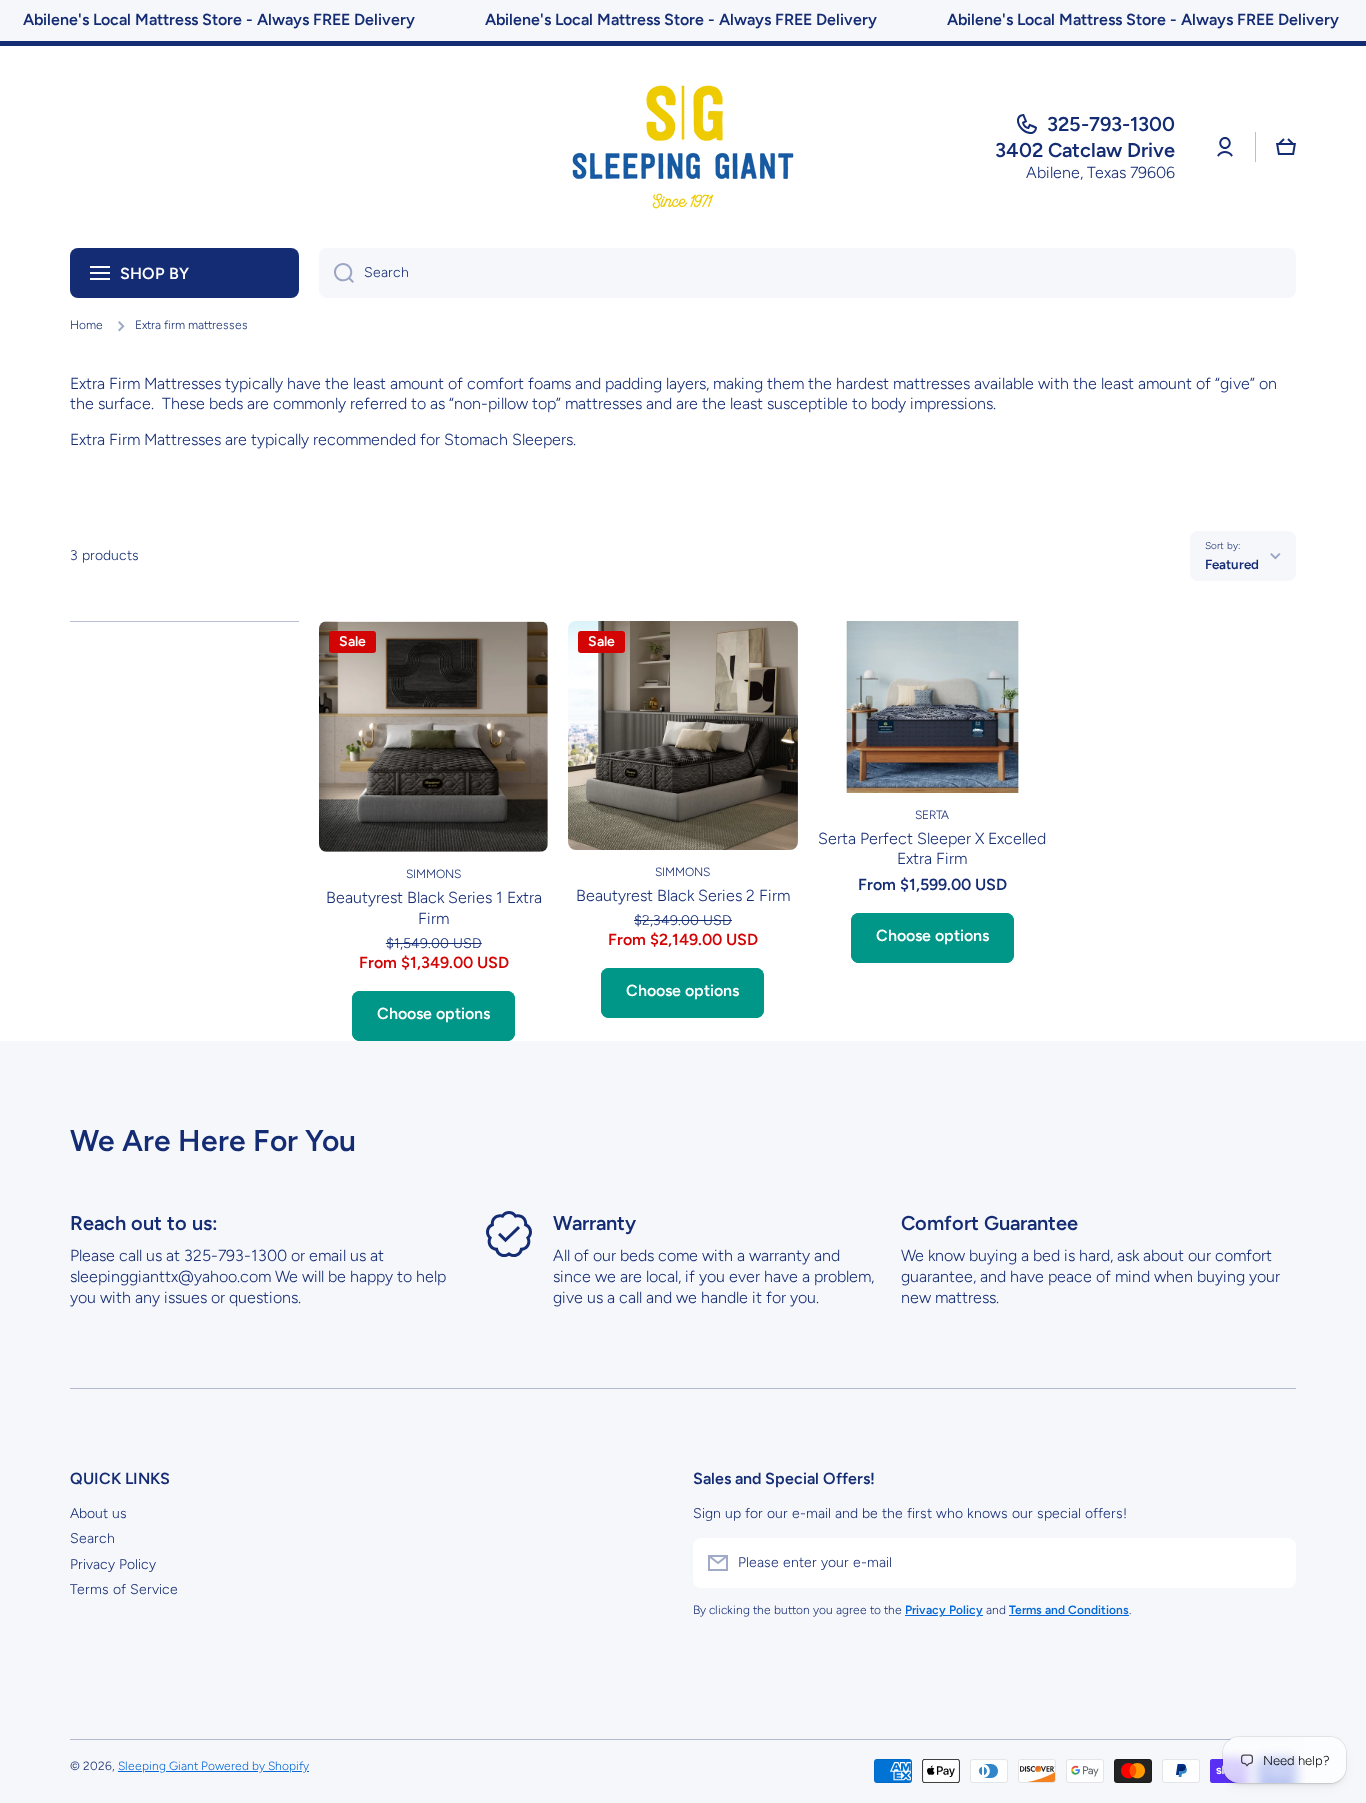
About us (98, 1513)
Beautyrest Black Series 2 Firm (683, 895)
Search (92, 1538)
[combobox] (807, 273)
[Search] (336, 273)
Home (86, 325)
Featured (1232, 564)
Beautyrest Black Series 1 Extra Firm (434, 908)
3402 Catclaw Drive (1085, 150)
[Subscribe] (1271, 1563)
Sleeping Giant (159, 1766)
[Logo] (683, 147)
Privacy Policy (113, 1564)
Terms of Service (124, 1589)
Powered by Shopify (255, 1766)
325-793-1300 (1111, 124)
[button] (1286, 147)
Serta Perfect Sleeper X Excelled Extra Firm (932, 849)
